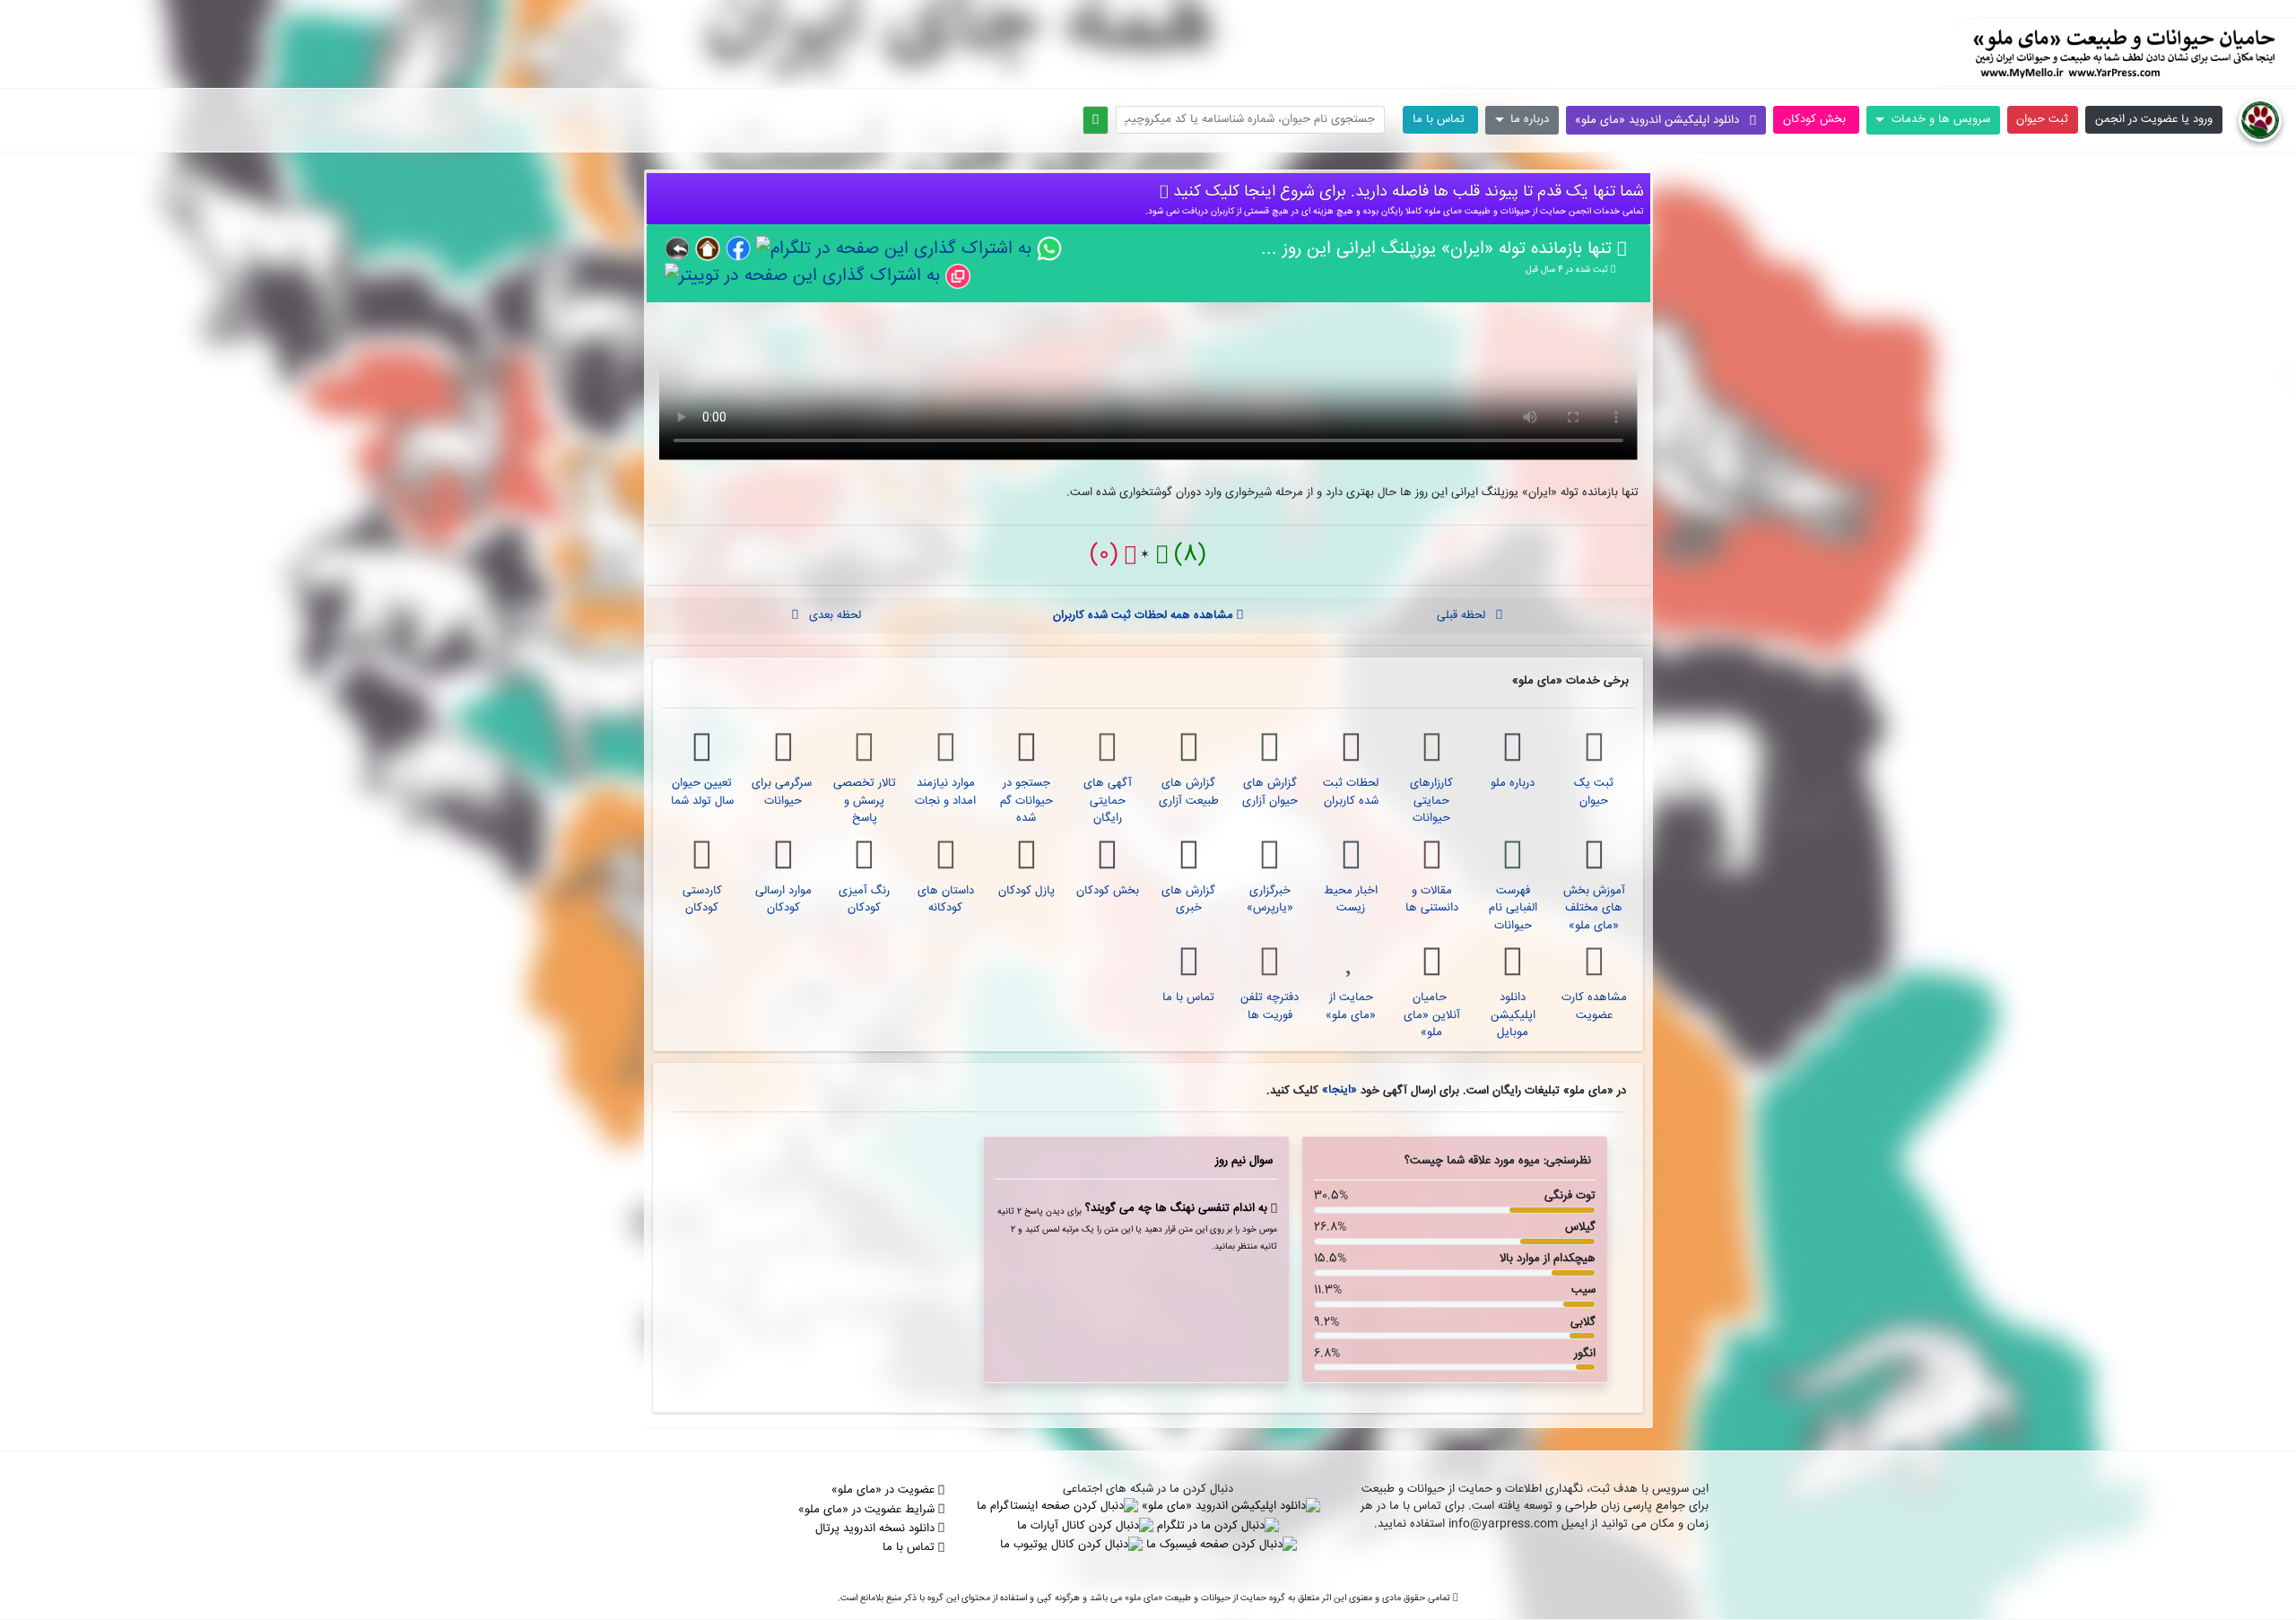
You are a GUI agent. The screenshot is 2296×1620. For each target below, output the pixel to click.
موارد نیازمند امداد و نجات (945, 792)
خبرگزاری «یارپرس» (1270, 900)
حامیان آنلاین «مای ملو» (1432, 1015)
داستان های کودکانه (946, 900)
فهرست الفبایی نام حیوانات (1513, 908)
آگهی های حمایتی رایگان (1108, 801)
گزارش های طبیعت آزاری (1189, 792)
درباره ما (1528, 119)
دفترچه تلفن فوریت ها (1270, 1007)
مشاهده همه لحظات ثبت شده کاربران (1145, 615)
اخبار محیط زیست (1351, 900)
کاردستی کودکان (702, 900)
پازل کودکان (1026, 891)
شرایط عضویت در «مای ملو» (868, 1510)
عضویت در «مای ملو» (885, 1490)
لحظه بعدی (830, 615)
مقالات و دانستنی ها (1432, 900)
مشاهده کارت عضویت (1594, 1006)
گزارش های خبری (1188, 900)
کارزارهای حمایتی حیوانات (1431, 801)
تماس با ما (1440, 119)
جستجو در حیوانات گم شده (1026, 801)
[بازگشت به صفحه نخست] (2260, 120)
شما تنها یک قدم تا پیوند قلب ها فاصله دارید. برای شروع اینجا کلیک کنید (1406, 192)
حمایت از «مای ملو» (1351, 1006)
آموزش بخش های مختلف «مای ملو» (1594, 908)
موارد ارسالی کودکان (783, 900)
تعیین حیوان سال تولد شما (702, 792)
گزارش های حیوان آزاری (1270, 792)
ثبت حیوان (2042, 119)
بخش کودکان (1816, 119)
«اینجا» (1338, 1090)
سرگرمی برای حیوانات (783, 792)
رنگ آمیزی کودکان (864, 900)
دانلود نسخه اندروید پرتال (877, 1529)
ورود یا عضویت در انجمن (2154, 119)
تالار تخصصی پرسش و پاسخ (865, 801)
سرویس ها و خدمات (1939, 119)
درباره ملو (1513, 783)
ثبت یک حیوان (1594, 792)
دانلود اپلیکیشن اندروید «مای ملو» (1662, 120)
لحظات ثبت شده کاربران (1351, 792)
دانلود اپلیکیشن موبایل (1513, 1015)
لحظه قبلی (1466, 615)
